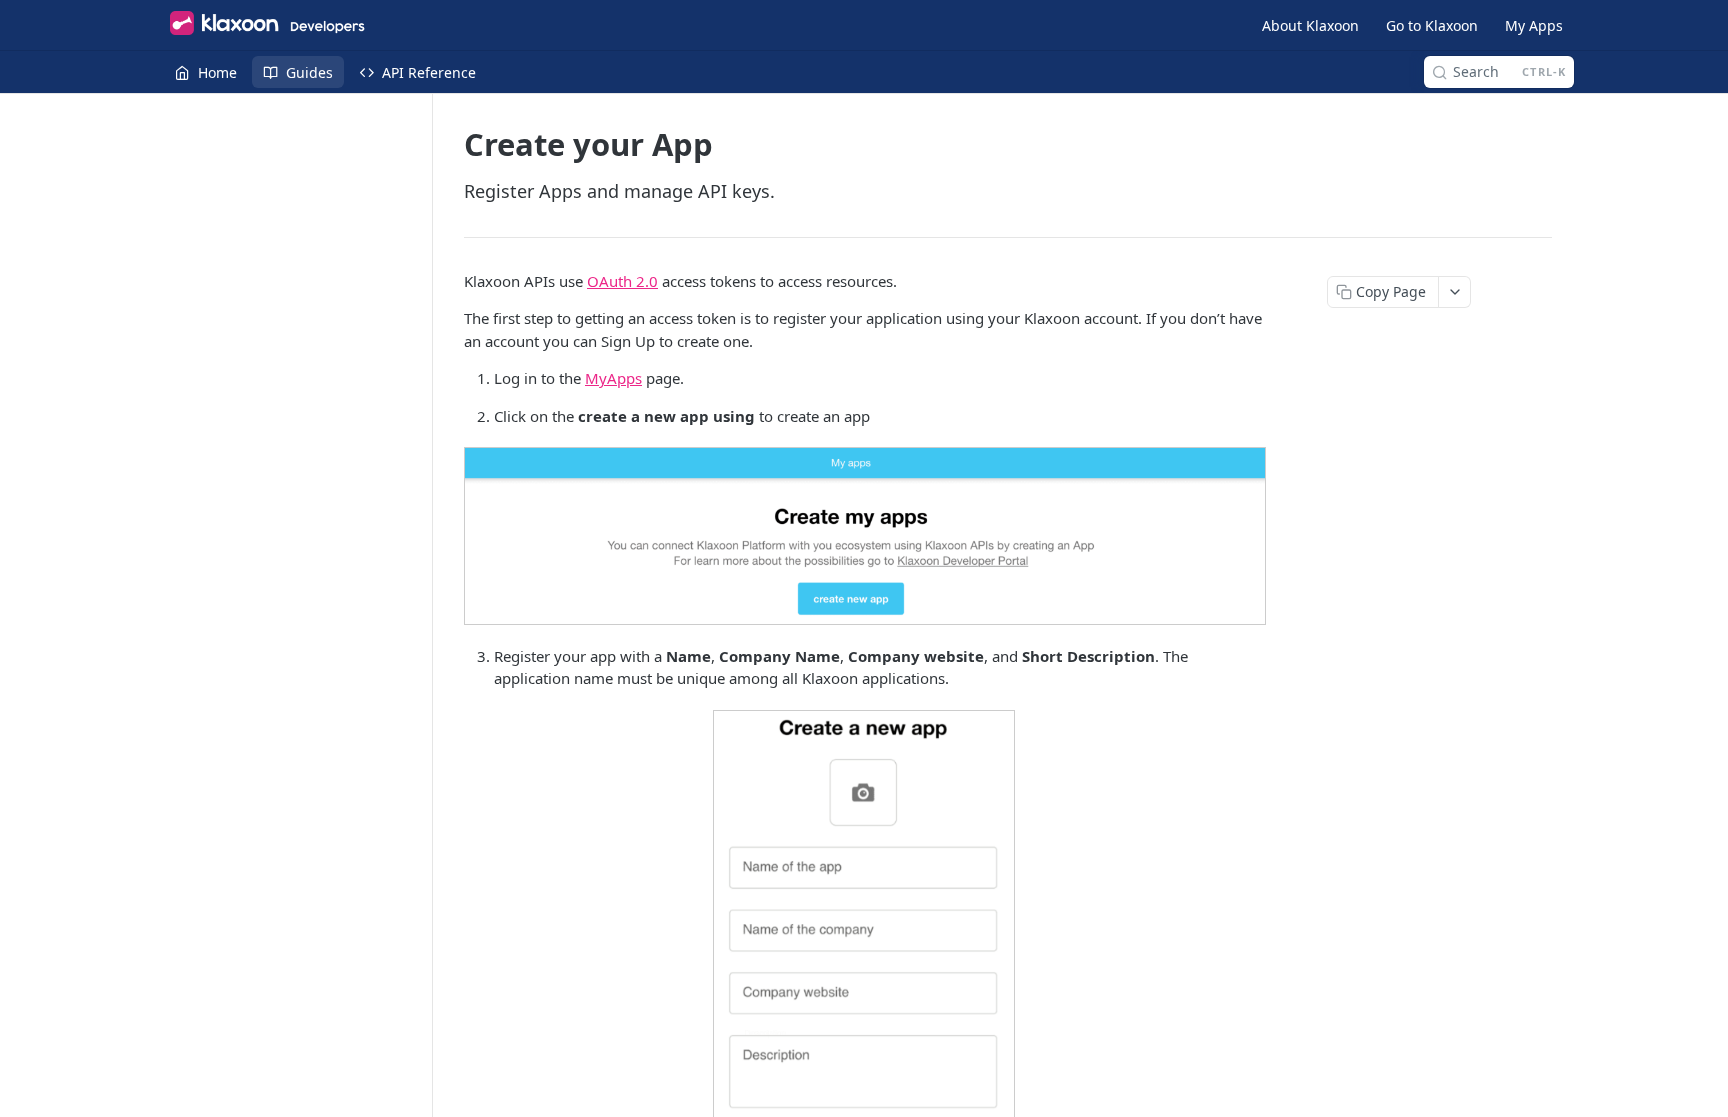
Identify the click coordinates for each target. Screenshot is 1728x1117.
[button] (864, 536)
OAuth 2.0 (622, 281)
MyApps (613, 378)
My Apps (1534, 25)
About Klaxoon (1310, 25)
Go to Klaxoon (1432, 25)
